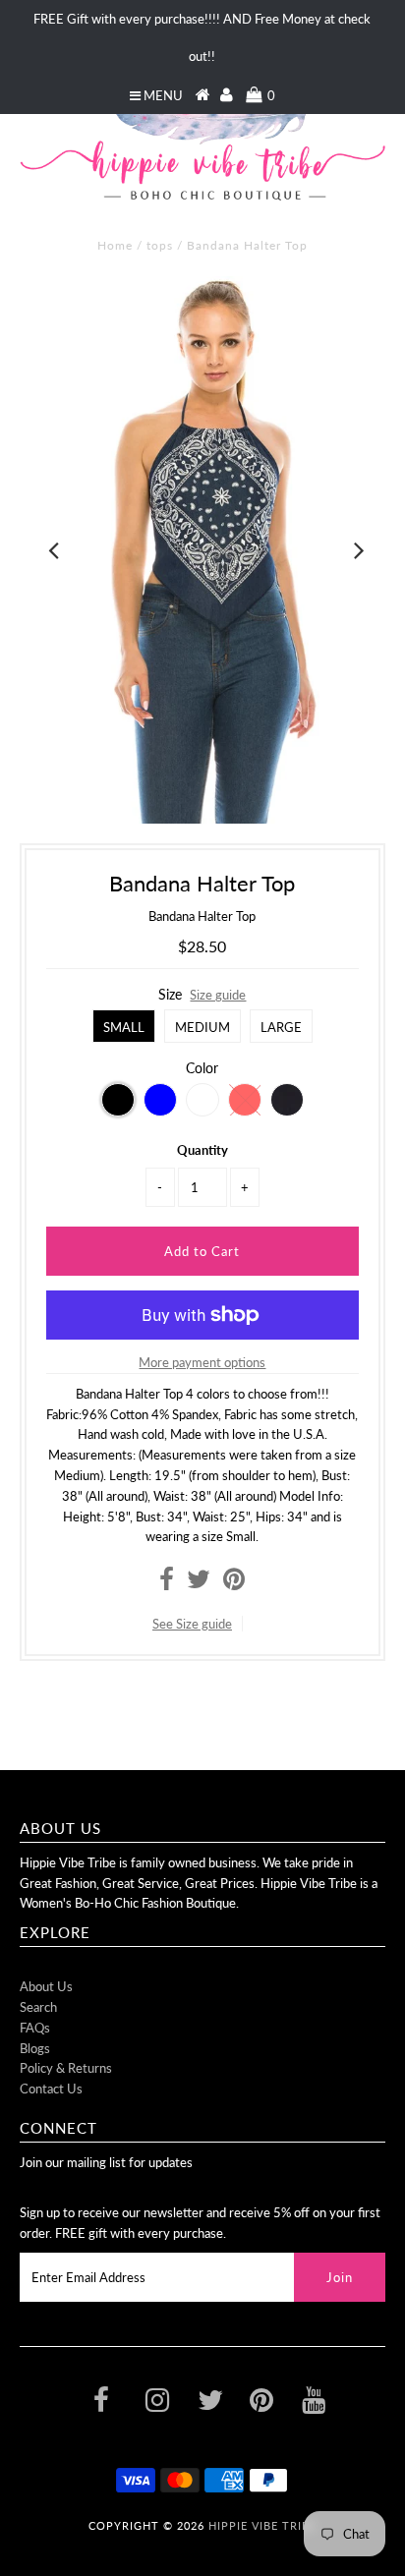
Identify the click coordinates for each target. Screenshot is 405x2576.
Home (115, 245)
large (281, 1027)
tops (160, 245)
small (124, 1027)
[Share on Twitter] (199, 1583)
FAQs (35, 2028)
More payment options (202, 1362)
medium (202, 1027)
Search (38, 2007)
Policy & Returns (66, 2068)
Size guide (218, 995)
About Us (46, 1986)
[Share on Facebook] (167, 1583)
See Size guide (192, 1624)
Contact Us (51, 2089)
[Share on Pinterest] (234, 1583)
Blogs (35, 2048)
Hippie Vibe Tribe (262, 2525)
